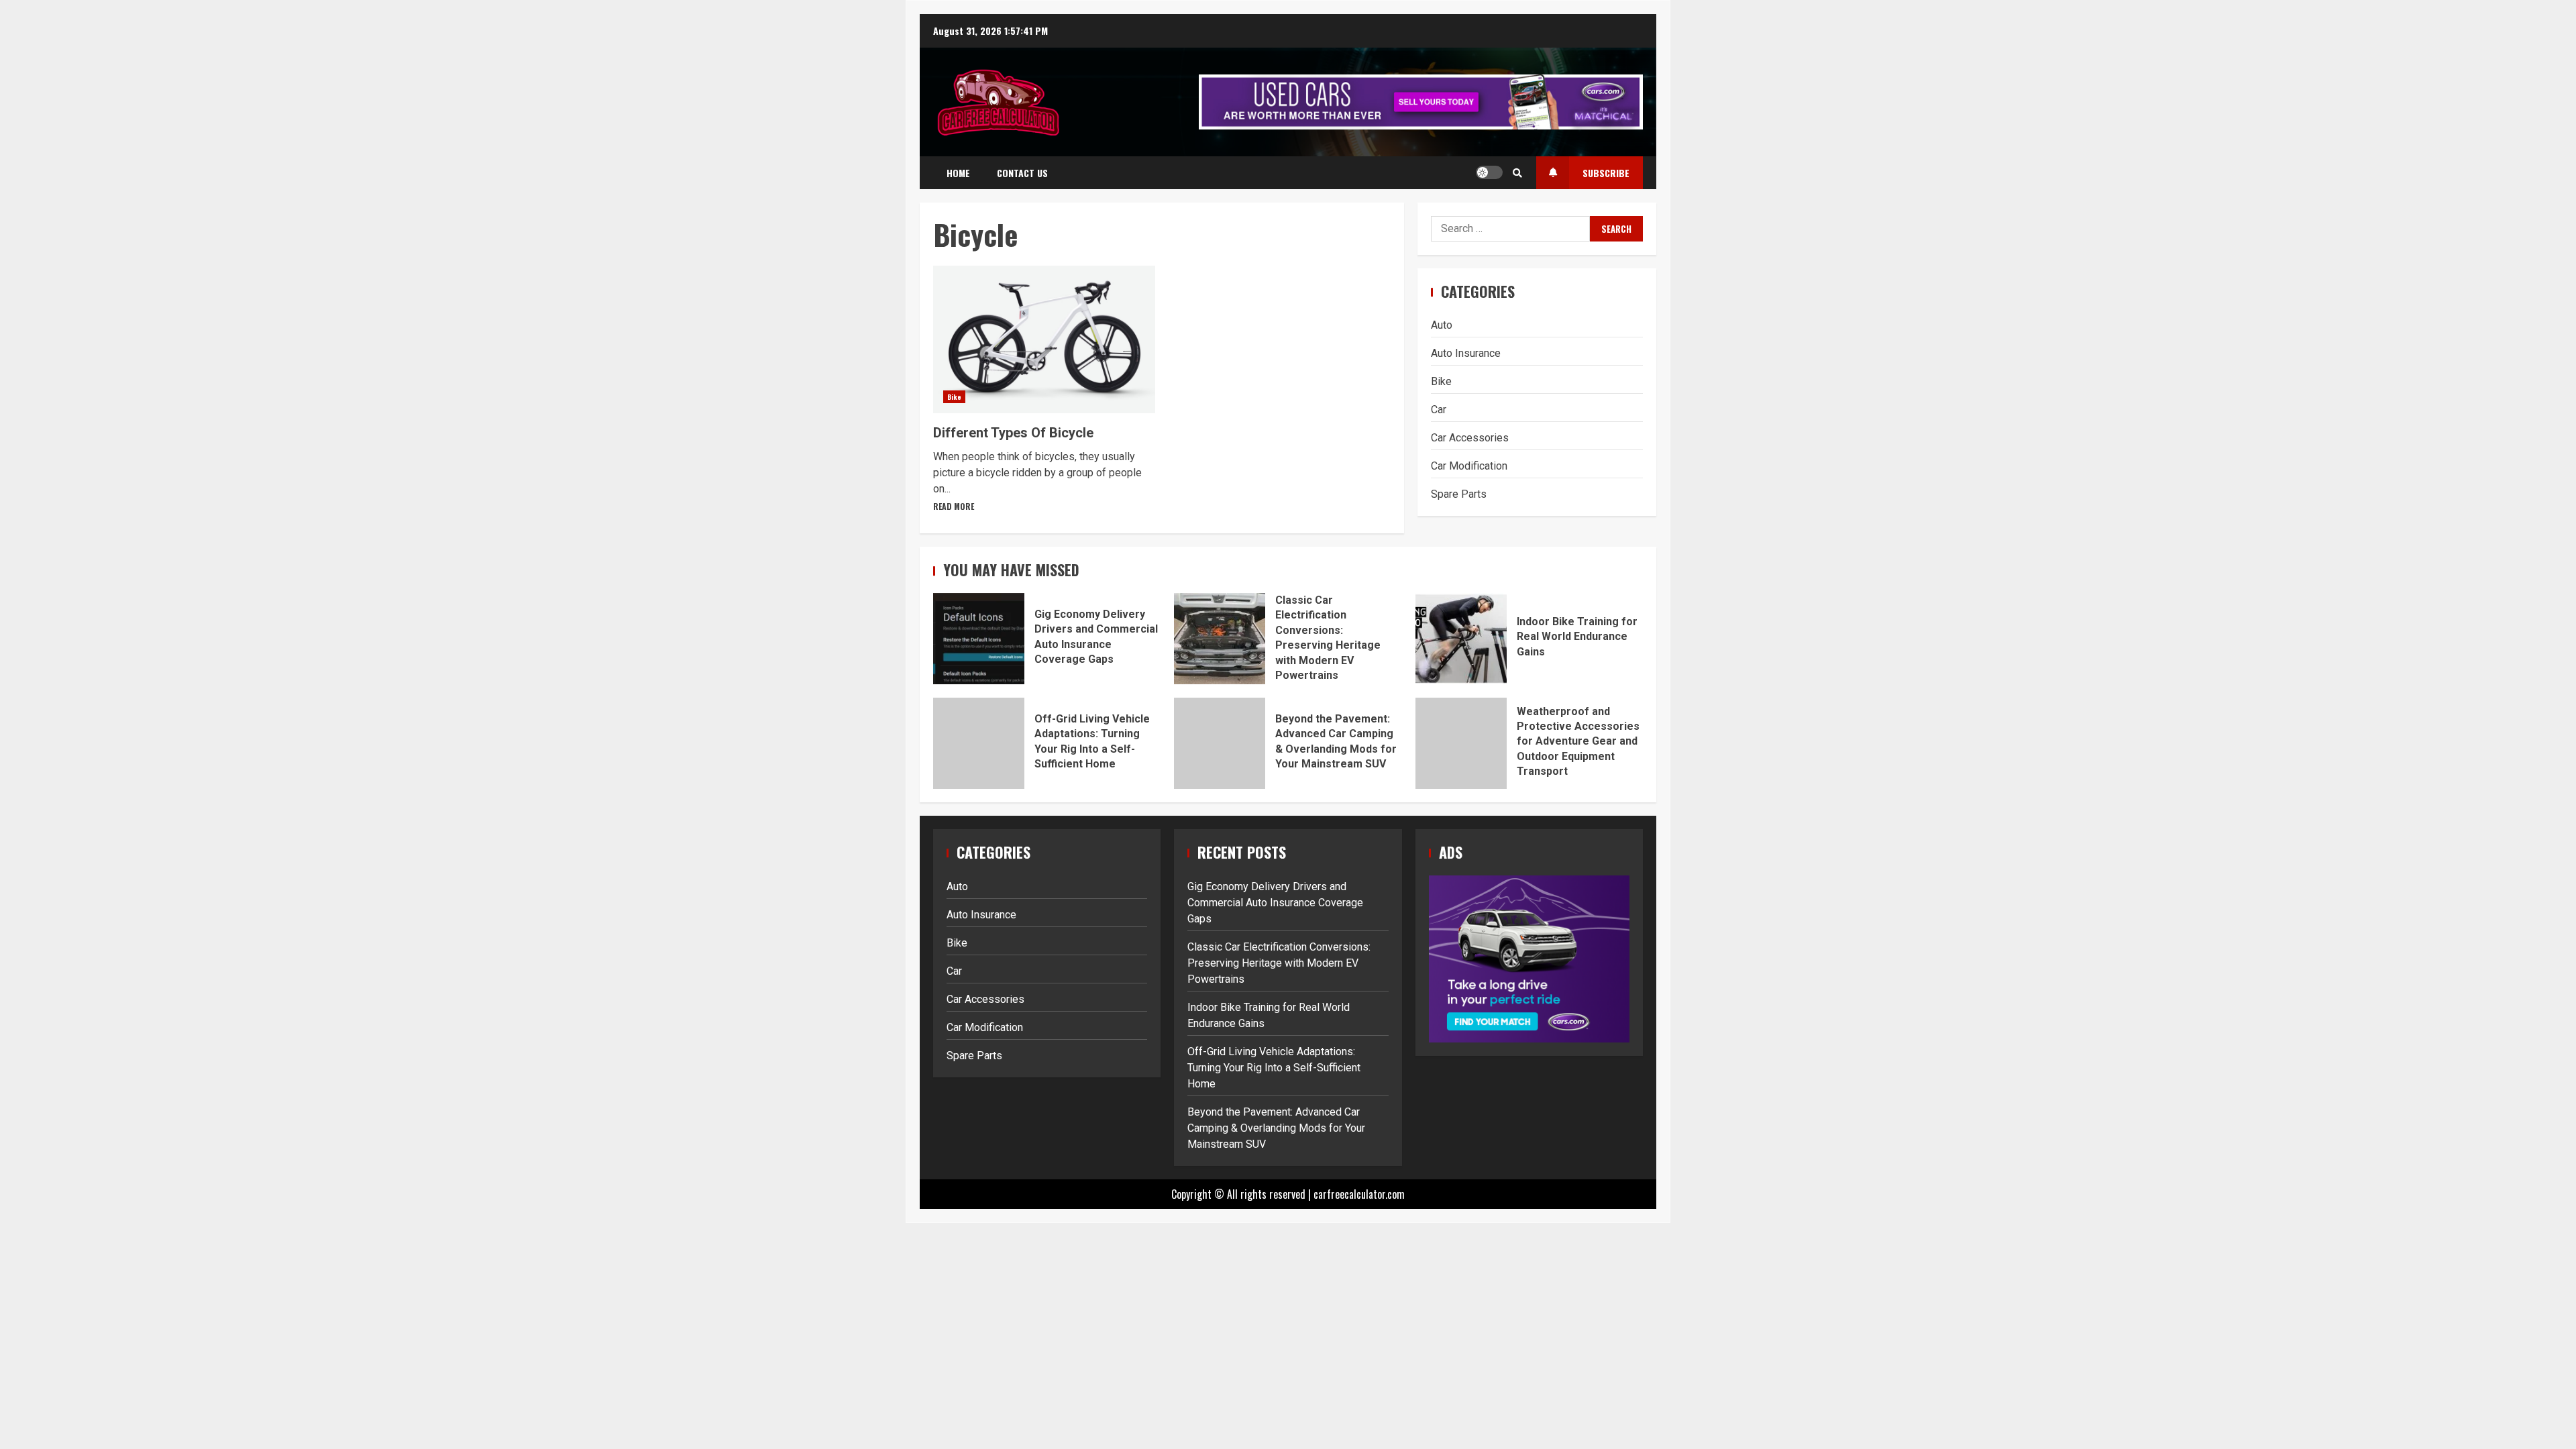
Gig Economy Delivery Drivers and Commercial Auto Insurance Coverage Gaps (979, 639)
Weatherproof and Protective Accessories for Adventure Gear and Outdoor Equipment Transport (1461, 743)
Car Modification (1469, 466)
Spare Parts (1459, 494)
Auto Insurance (1466, 353)
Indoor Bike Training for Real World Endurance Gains (1461, 639)
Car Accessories (1470, 438)
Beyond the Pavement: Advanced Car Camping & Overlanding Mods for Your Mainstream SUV (1220, 743)
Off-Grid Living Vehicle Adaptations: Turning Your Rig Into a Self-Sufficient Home (979, 743)
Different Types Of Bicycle (1044, 339)
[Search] (1517, 172)
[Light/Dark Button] (1489, 172)
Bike (954, 397)
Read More (954, 506)
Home (958, 173)
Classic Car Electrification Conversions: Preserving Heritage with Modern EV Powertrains (1220, 639)
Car (1439, 410)
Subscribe (1606, 173)
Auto (1442, 325)
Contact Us (1022, 173)
